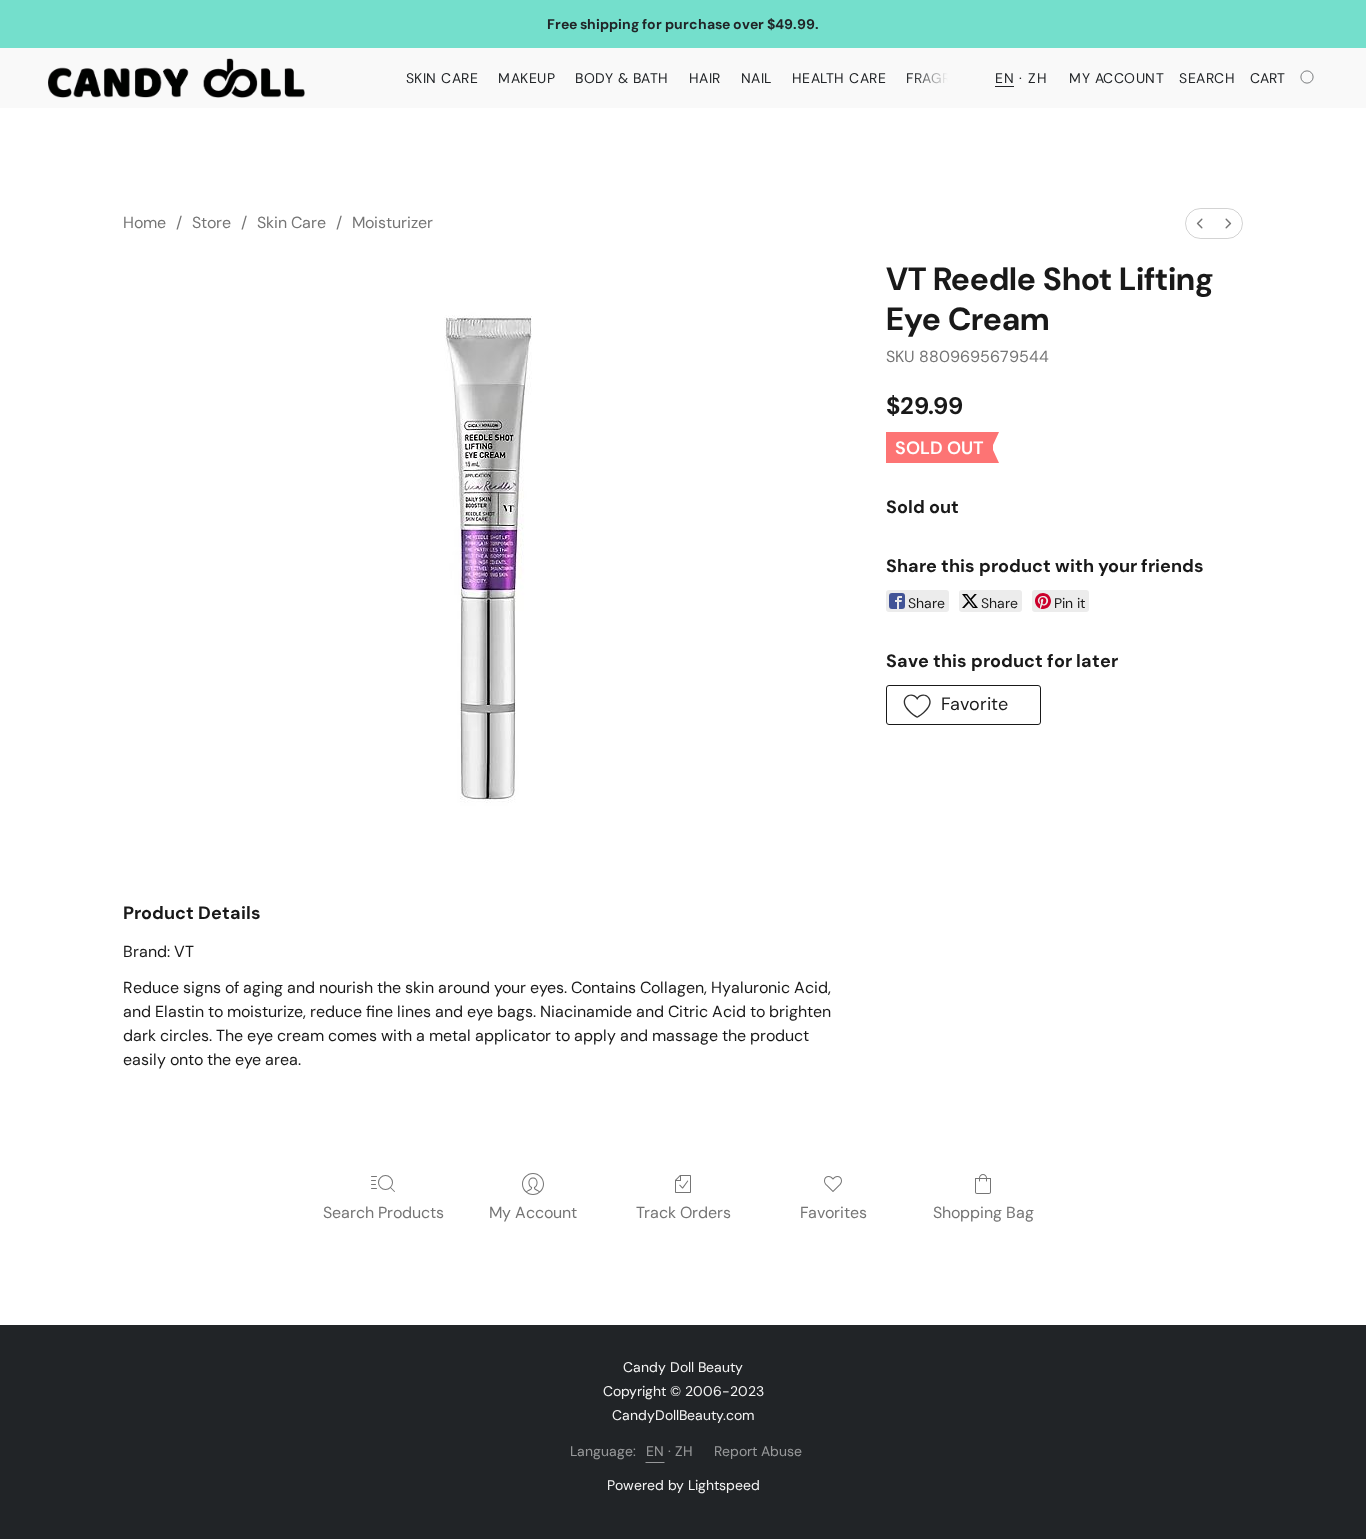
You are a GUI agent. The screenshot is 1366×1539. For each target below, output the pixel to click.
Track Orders (683, 1212)
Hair (705, 78)
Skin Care (442, 78)
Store (211, 222)
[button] (176, 78)
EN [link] (655, 1451)
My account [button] (1116, 78)
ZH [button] (1037, 78)
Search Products (383, 1212)
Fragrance (948, 78)
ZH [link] (684, 1451)
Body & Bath (622, 78)
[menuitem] (1200, 223)
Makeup (526, 78)
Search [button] (1207, 78)
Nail (756, 78)
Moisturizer (392, 222)
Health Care (839, 78)
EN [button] (1004, 78)
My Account (533, 1212)
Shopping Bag (983, 1212)
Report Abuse (758, 1451)
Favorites (833, 1212)
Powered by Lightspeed (683, 1485)
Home (144, 222)
